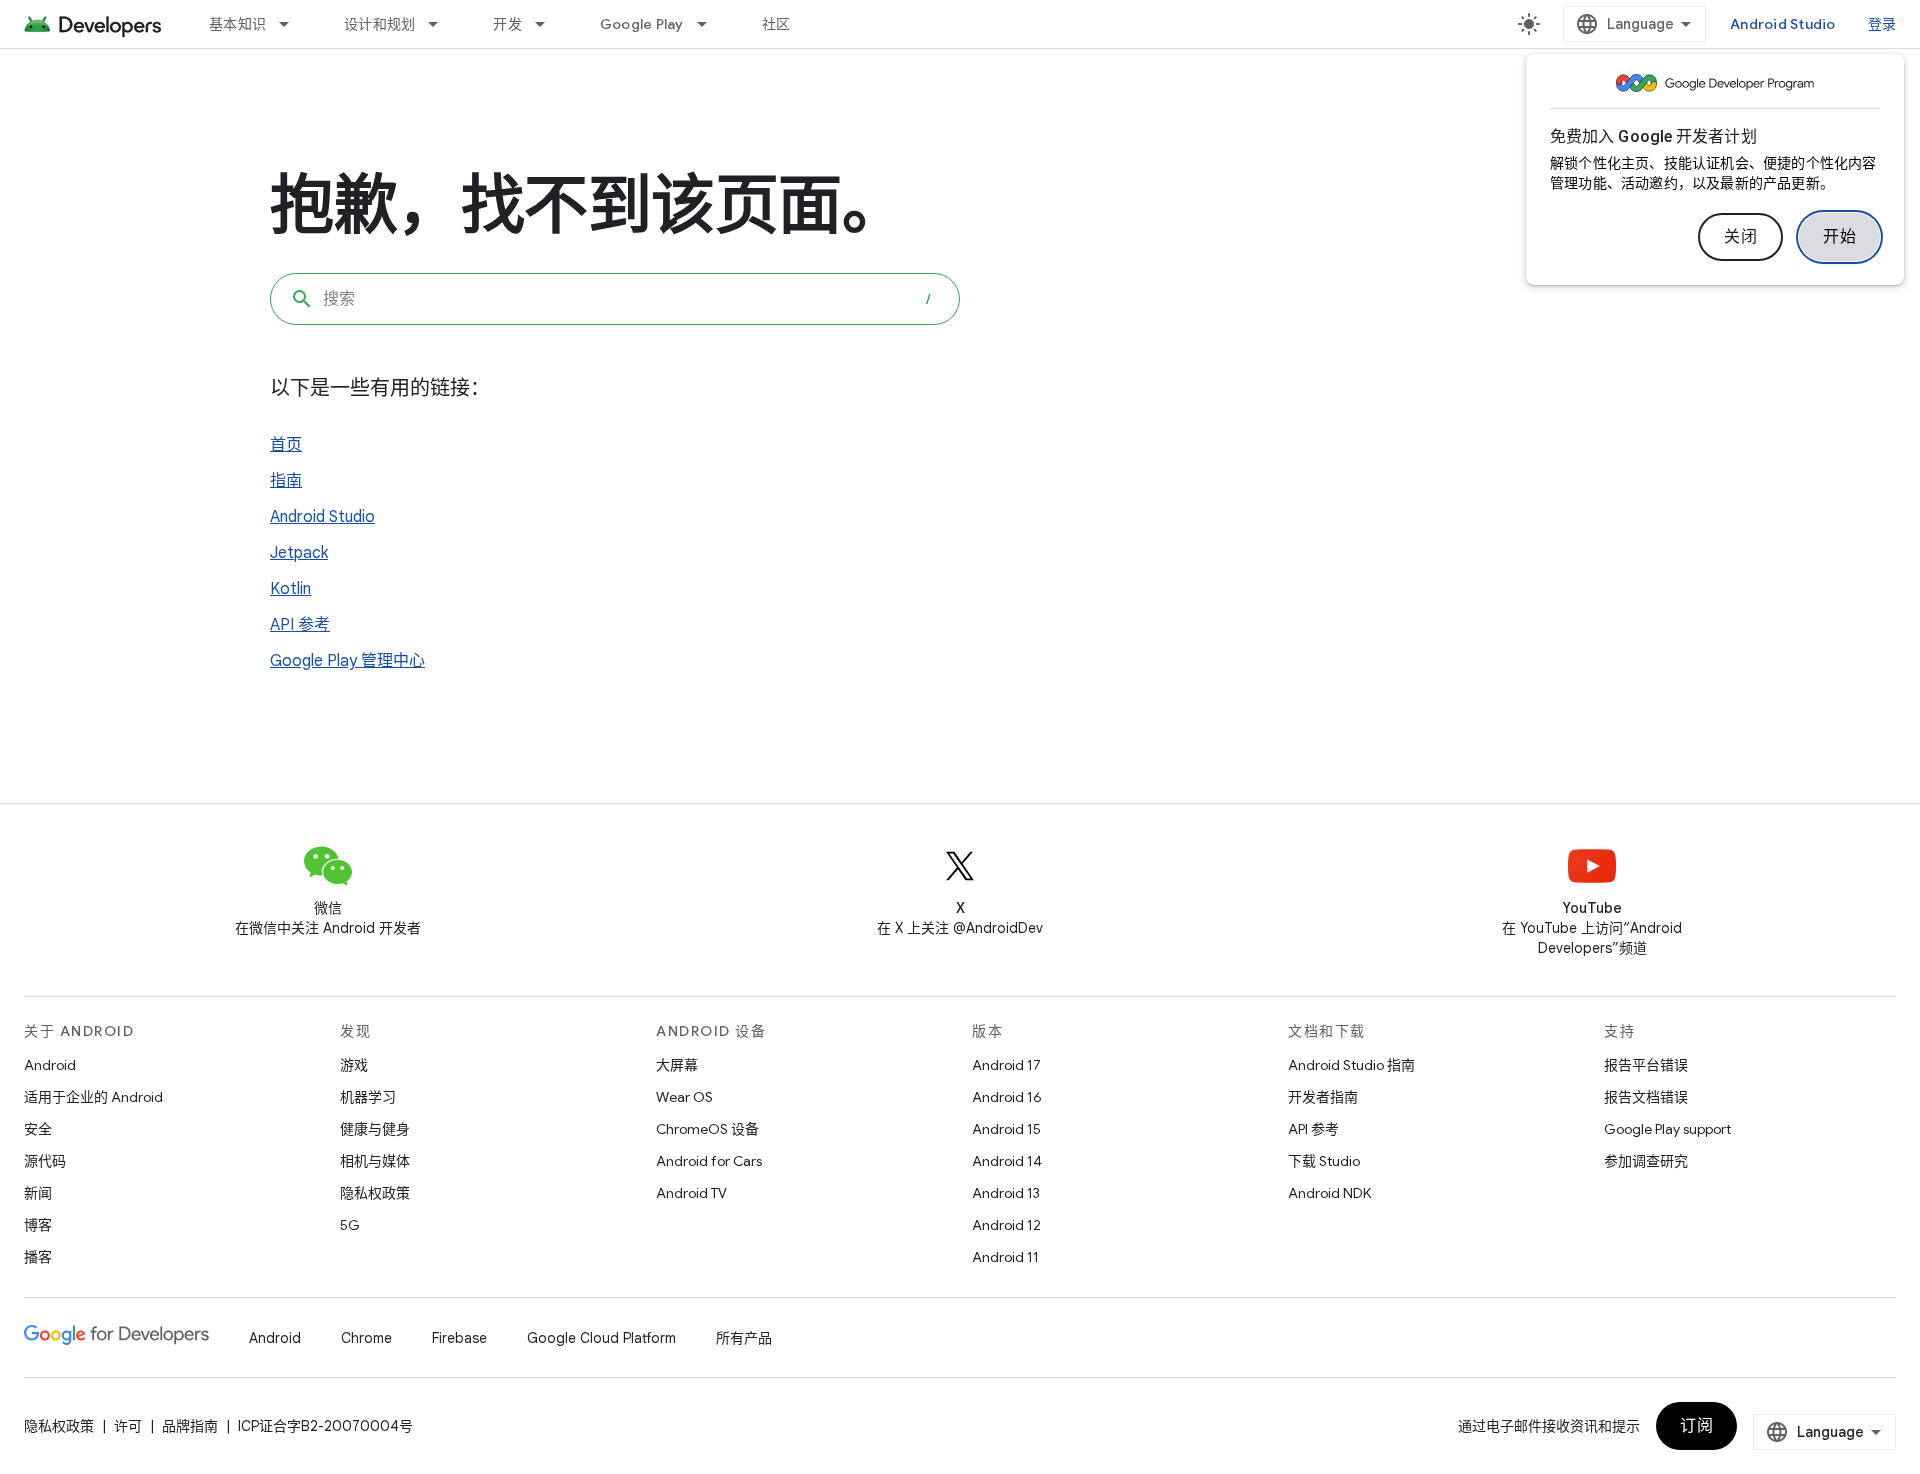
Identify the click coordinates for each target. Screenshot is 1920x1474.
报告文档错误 (1646, 1097)
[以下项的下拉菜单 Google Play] (711, 24)
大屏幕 (677, 1065)
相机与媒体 (375, 1161)
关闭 (1740, 237)
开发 (507, 24)
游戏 (354, 1065)
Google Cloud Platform (601, 1338)
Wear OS (684, 1097)
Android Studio (1783, 24)
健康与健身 (375, 1129)
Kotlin (290, 589)
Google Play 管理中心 (347, 661)
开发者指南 (1323, 1097)
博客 (38, 1225)
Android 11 (1005, 1257)
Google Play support (1667, 1129)
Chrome (366, 1338)
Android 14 (1007, 1161)
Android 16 (1007, 1097)
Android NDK (1329, 1193)
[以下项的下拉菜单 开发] (549, 24)
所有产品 (744, 1338)
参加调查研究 (1646, 1161)
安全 (38, 1129)
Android (50, 1065)
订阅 (1696, 1426)
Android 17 (1006, 1065)
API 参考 (300, 625)
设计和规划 (379, 24)
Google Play (642, 24)
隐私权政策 (375, 1193)
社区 (776, 24)
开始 (1839, 237)
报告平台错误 (1646, 1065)
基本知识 (237, 24)
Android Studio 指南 (1351, 1065)
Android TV (691, 1193)
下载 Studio (1324, 1161)
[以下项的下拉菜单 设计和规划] (442, 24)
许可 (128, 1426)
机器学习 (368, 1097)
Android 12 (1006, 1225)
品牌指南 (190, 1426)
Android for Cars (709, 1161)
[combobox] (615, 299)
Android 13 (1006, 1193)
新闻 (38, 1193)
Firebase (459, 1338)
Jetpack (299, 553)
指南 (286, 481)
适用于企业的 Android (93, 1097)
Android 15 (1006, 1129)
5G (350, 1225)
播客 (38, 1257)
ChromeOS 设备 (707, 1129)
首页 (286, 445)
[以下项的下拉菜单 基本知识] (293, 24)
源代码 (45, 1161)
